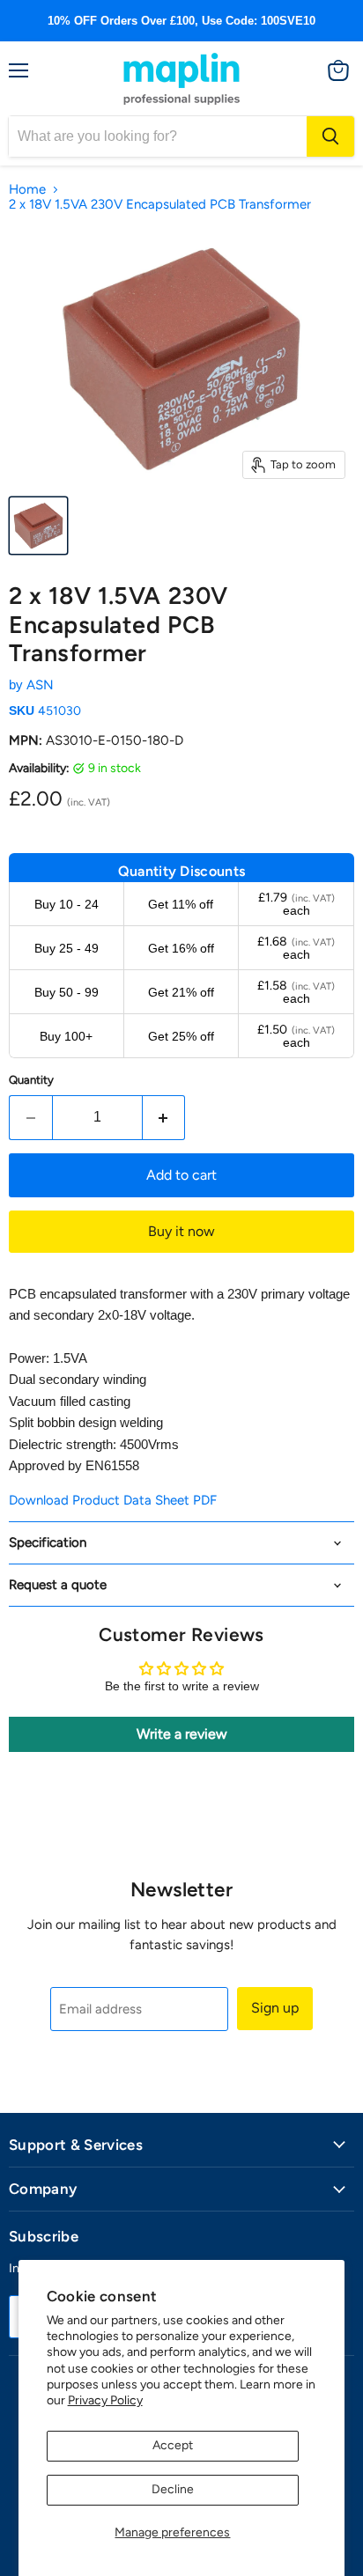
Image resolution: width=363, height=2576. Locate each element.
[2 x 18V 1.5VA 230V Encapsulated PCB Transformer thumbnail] (38, 526)
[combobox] (158, 136)
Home (27, 190)
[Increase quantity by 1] (164, 1117)
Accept (173, 2445)
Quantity (31, 1080)
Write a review (182, 1734)
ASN (40, 685)
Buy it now (181, 1231)
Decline (173, 2489)
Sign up (275, 2008)
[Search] (330, 136)
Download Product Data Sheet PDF (113, 1500)
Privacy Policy (105, 2400)
